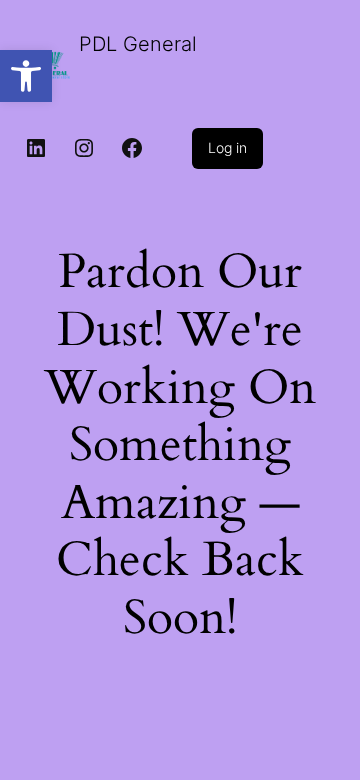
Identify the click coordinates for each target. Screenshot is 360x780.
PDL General (138, 44)
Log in (227, 147)
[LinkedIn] (36, 148)
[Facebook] (132, 148)
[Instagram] (84, 148)
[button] (26, 76)
